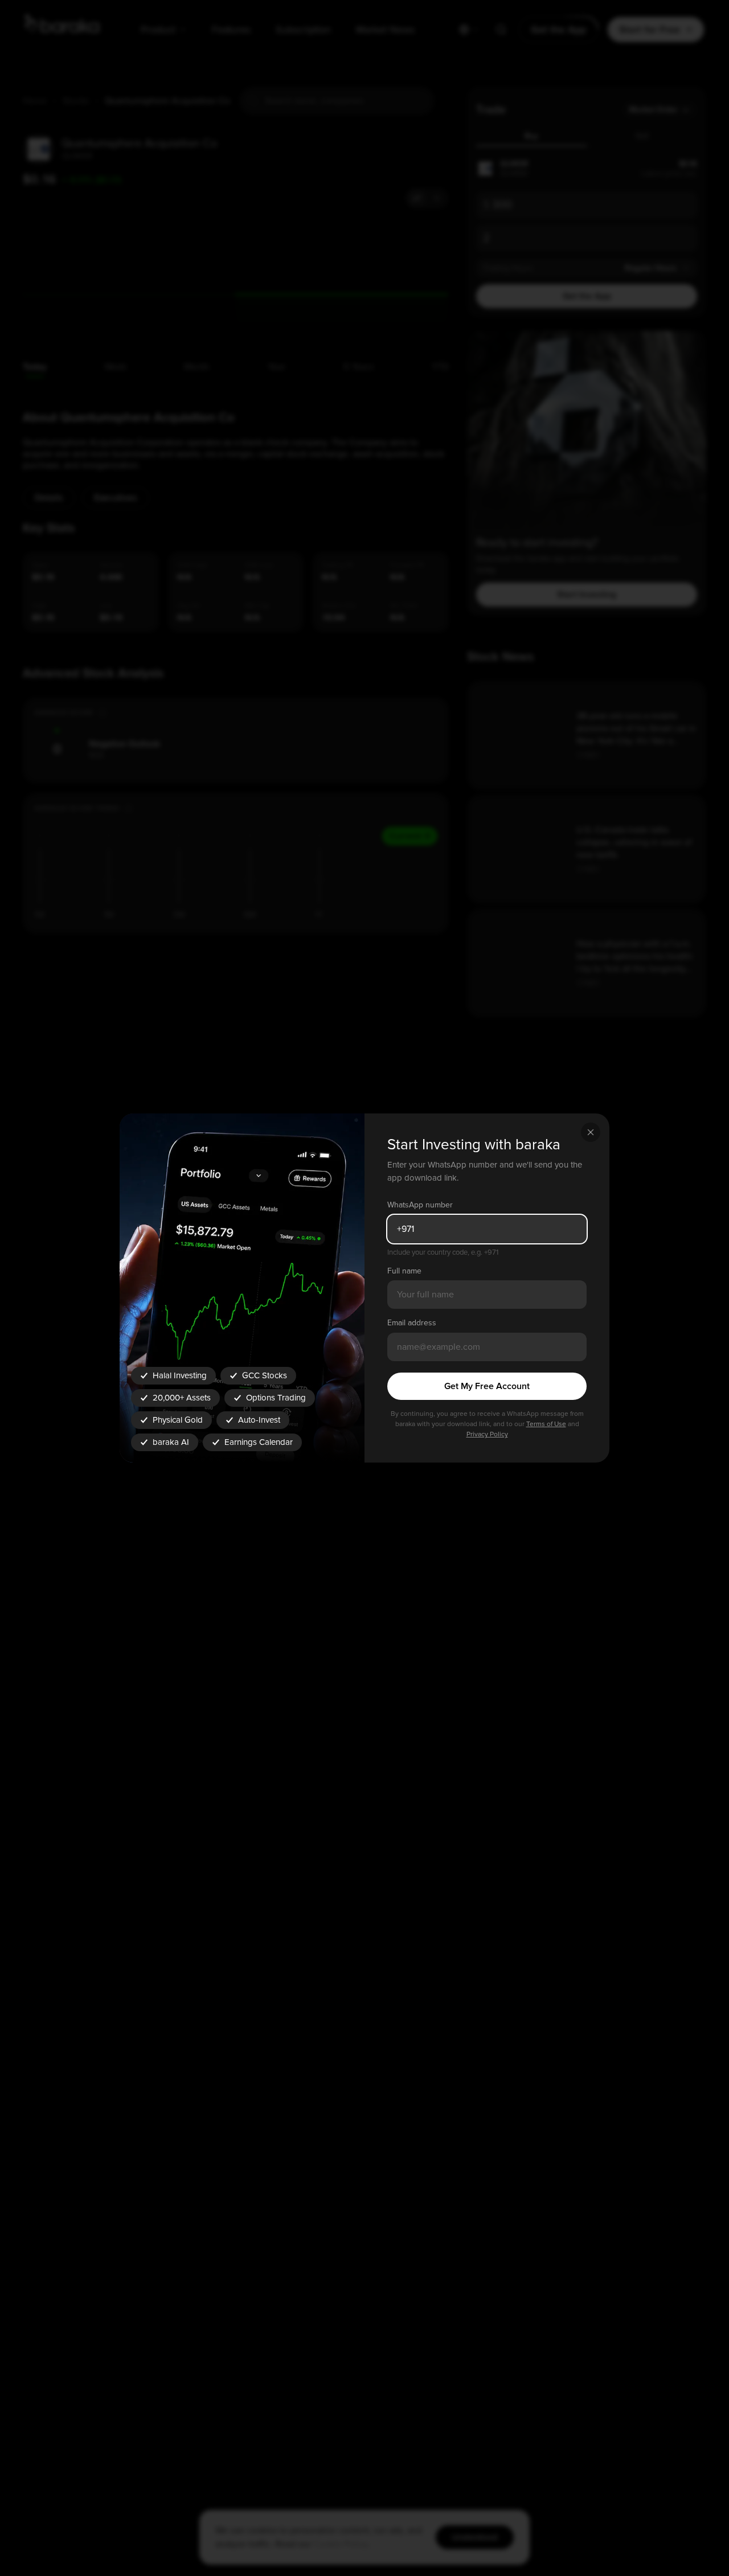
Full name (404, 1271)
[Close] (591, 1132)
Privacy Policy (487, 1434)
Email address (412, 1323)
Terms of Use (546, 1424)
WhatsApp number (420, 1205)
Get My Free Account (487, 1386)
